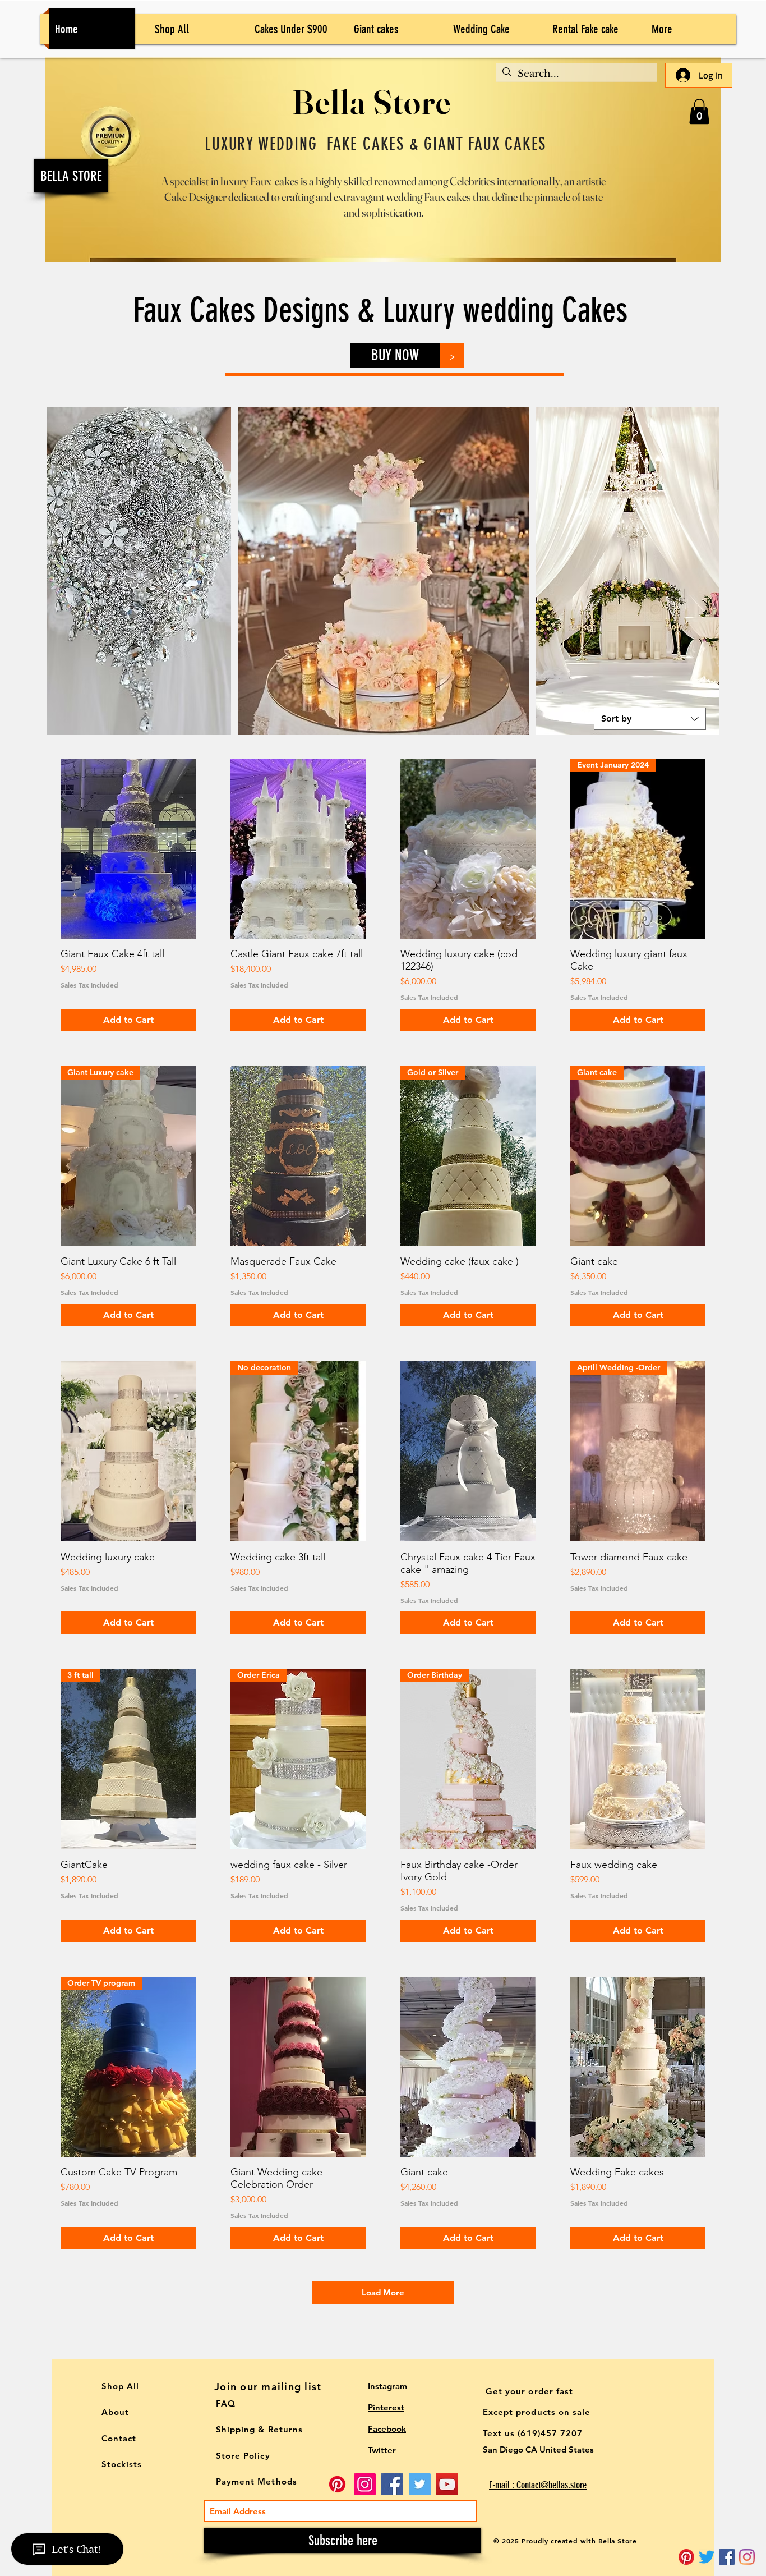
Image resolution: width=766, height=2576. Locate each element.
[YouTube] (447, 2484)
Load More (383, 2292)
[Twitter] (707, 2557)
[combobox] (650, 719)
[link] (699, 111)
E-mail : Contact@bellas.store (538, 2485)
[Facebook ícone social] (727, 2557)
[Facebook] (392, 2484)
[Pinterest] (686, 2557)
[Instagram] (747, 2557)
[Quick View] (128, 849)
